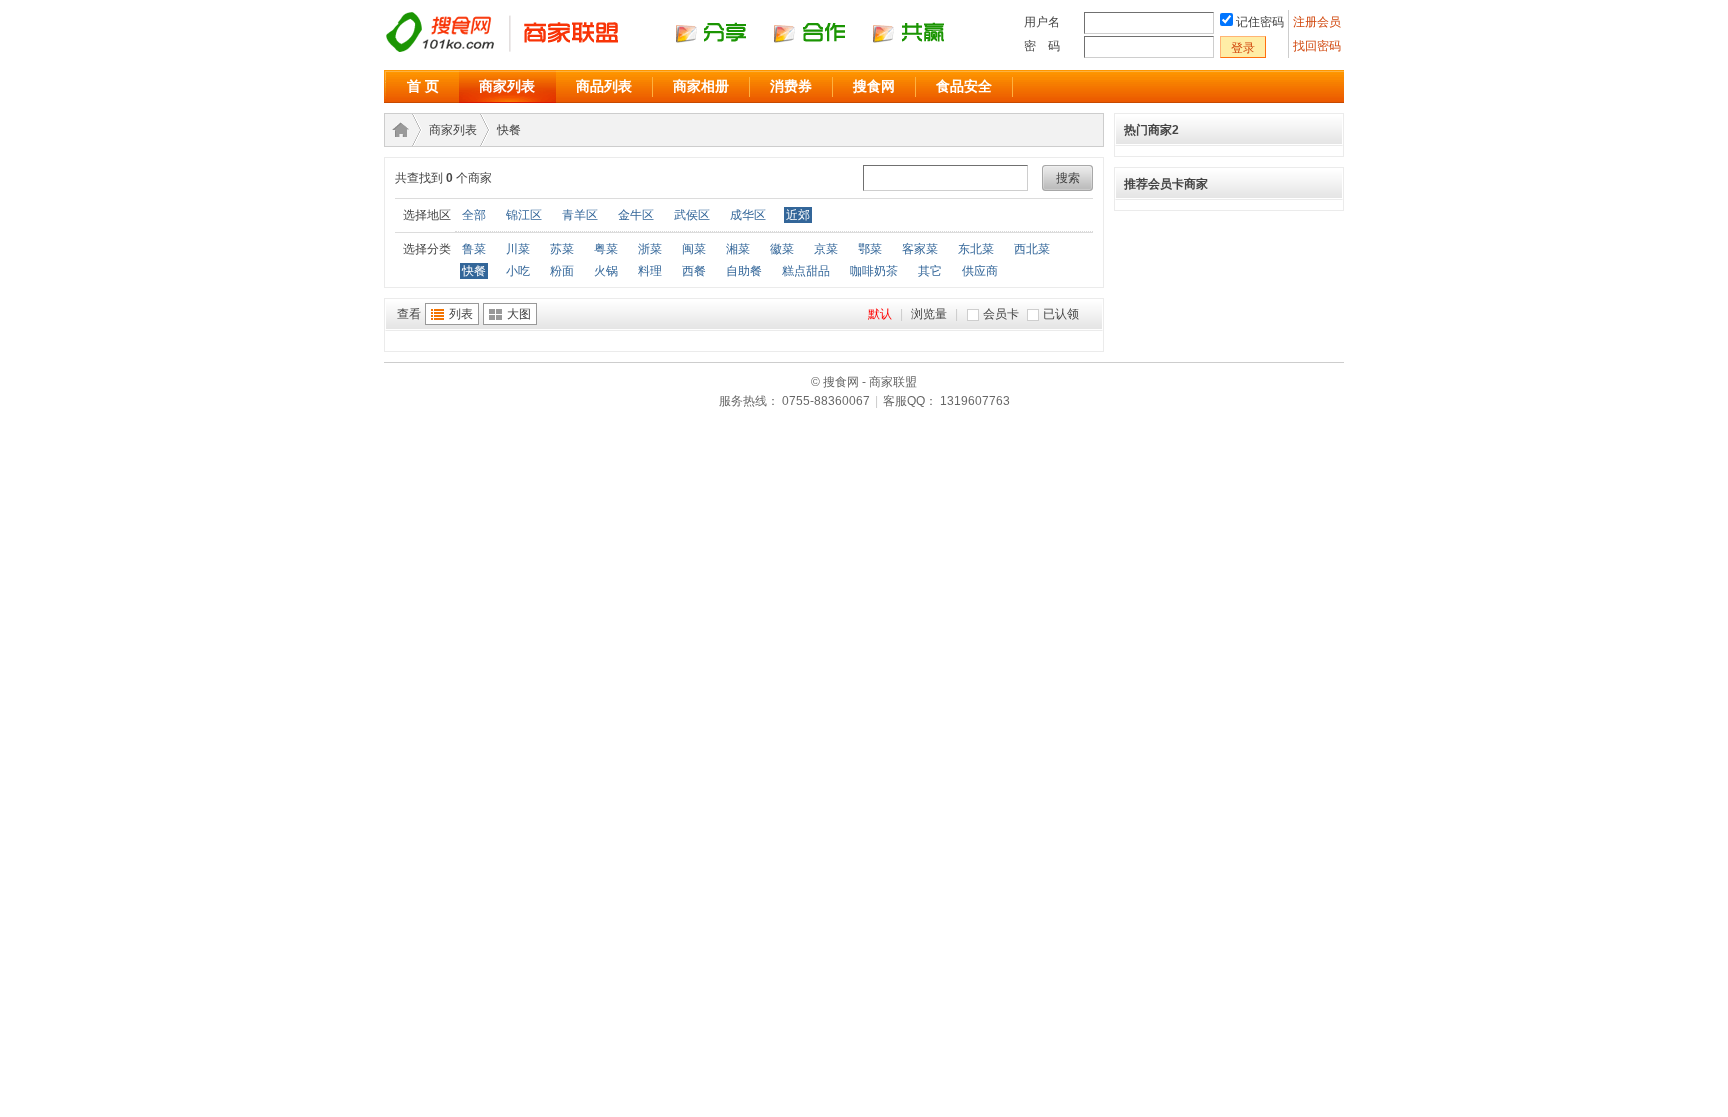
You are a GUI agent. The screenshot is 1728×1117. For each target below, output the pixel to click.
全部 (474, 215)
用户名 (1042, 22)
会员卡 (1001, 314)
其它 (930, 271)
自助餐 (744, 271)
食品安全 (964, 86)
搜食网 (874, 86)
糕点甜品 (806, 271)
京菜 (826, 249)
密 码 (1042, 46)
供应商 (980, 271)
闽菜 (694, 249)
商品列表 (604, 86)
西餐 (694, 271)
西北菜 (1032, 249)
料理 (650, 271)
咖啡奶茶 (874, 271)
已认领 (1061, 314)
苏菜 (562, 249)
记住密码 (1260, 22)
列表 (461, 314)
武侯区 (692, 215)
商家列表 (507, 86)
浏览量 (929, 314)
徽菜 (782, 249)
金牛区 (636, 215)
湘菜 (738, 249)
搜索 (1068, 178)
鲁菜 (474, 249)
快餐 (509, 130)
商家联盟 (397, 130)
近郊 (798, 215)
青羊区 (580, 215)
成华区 (748, 215)
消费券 (791, 86)
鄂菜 (870, 249)
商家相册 (701, 86)
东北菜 (976, 249)
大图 (519, 314)
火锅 (606, 271)
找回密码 (1317, 46)
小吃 (518, 271)
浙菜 (650, 249)
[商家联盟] (684, 51)
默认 (880, 314)
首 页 (423, 86)
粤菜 (606, 249)
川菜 (518, 249)
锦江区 (524, 215)
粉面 (562, 271)
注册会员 (1318, 22)
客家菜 (920, 249)
